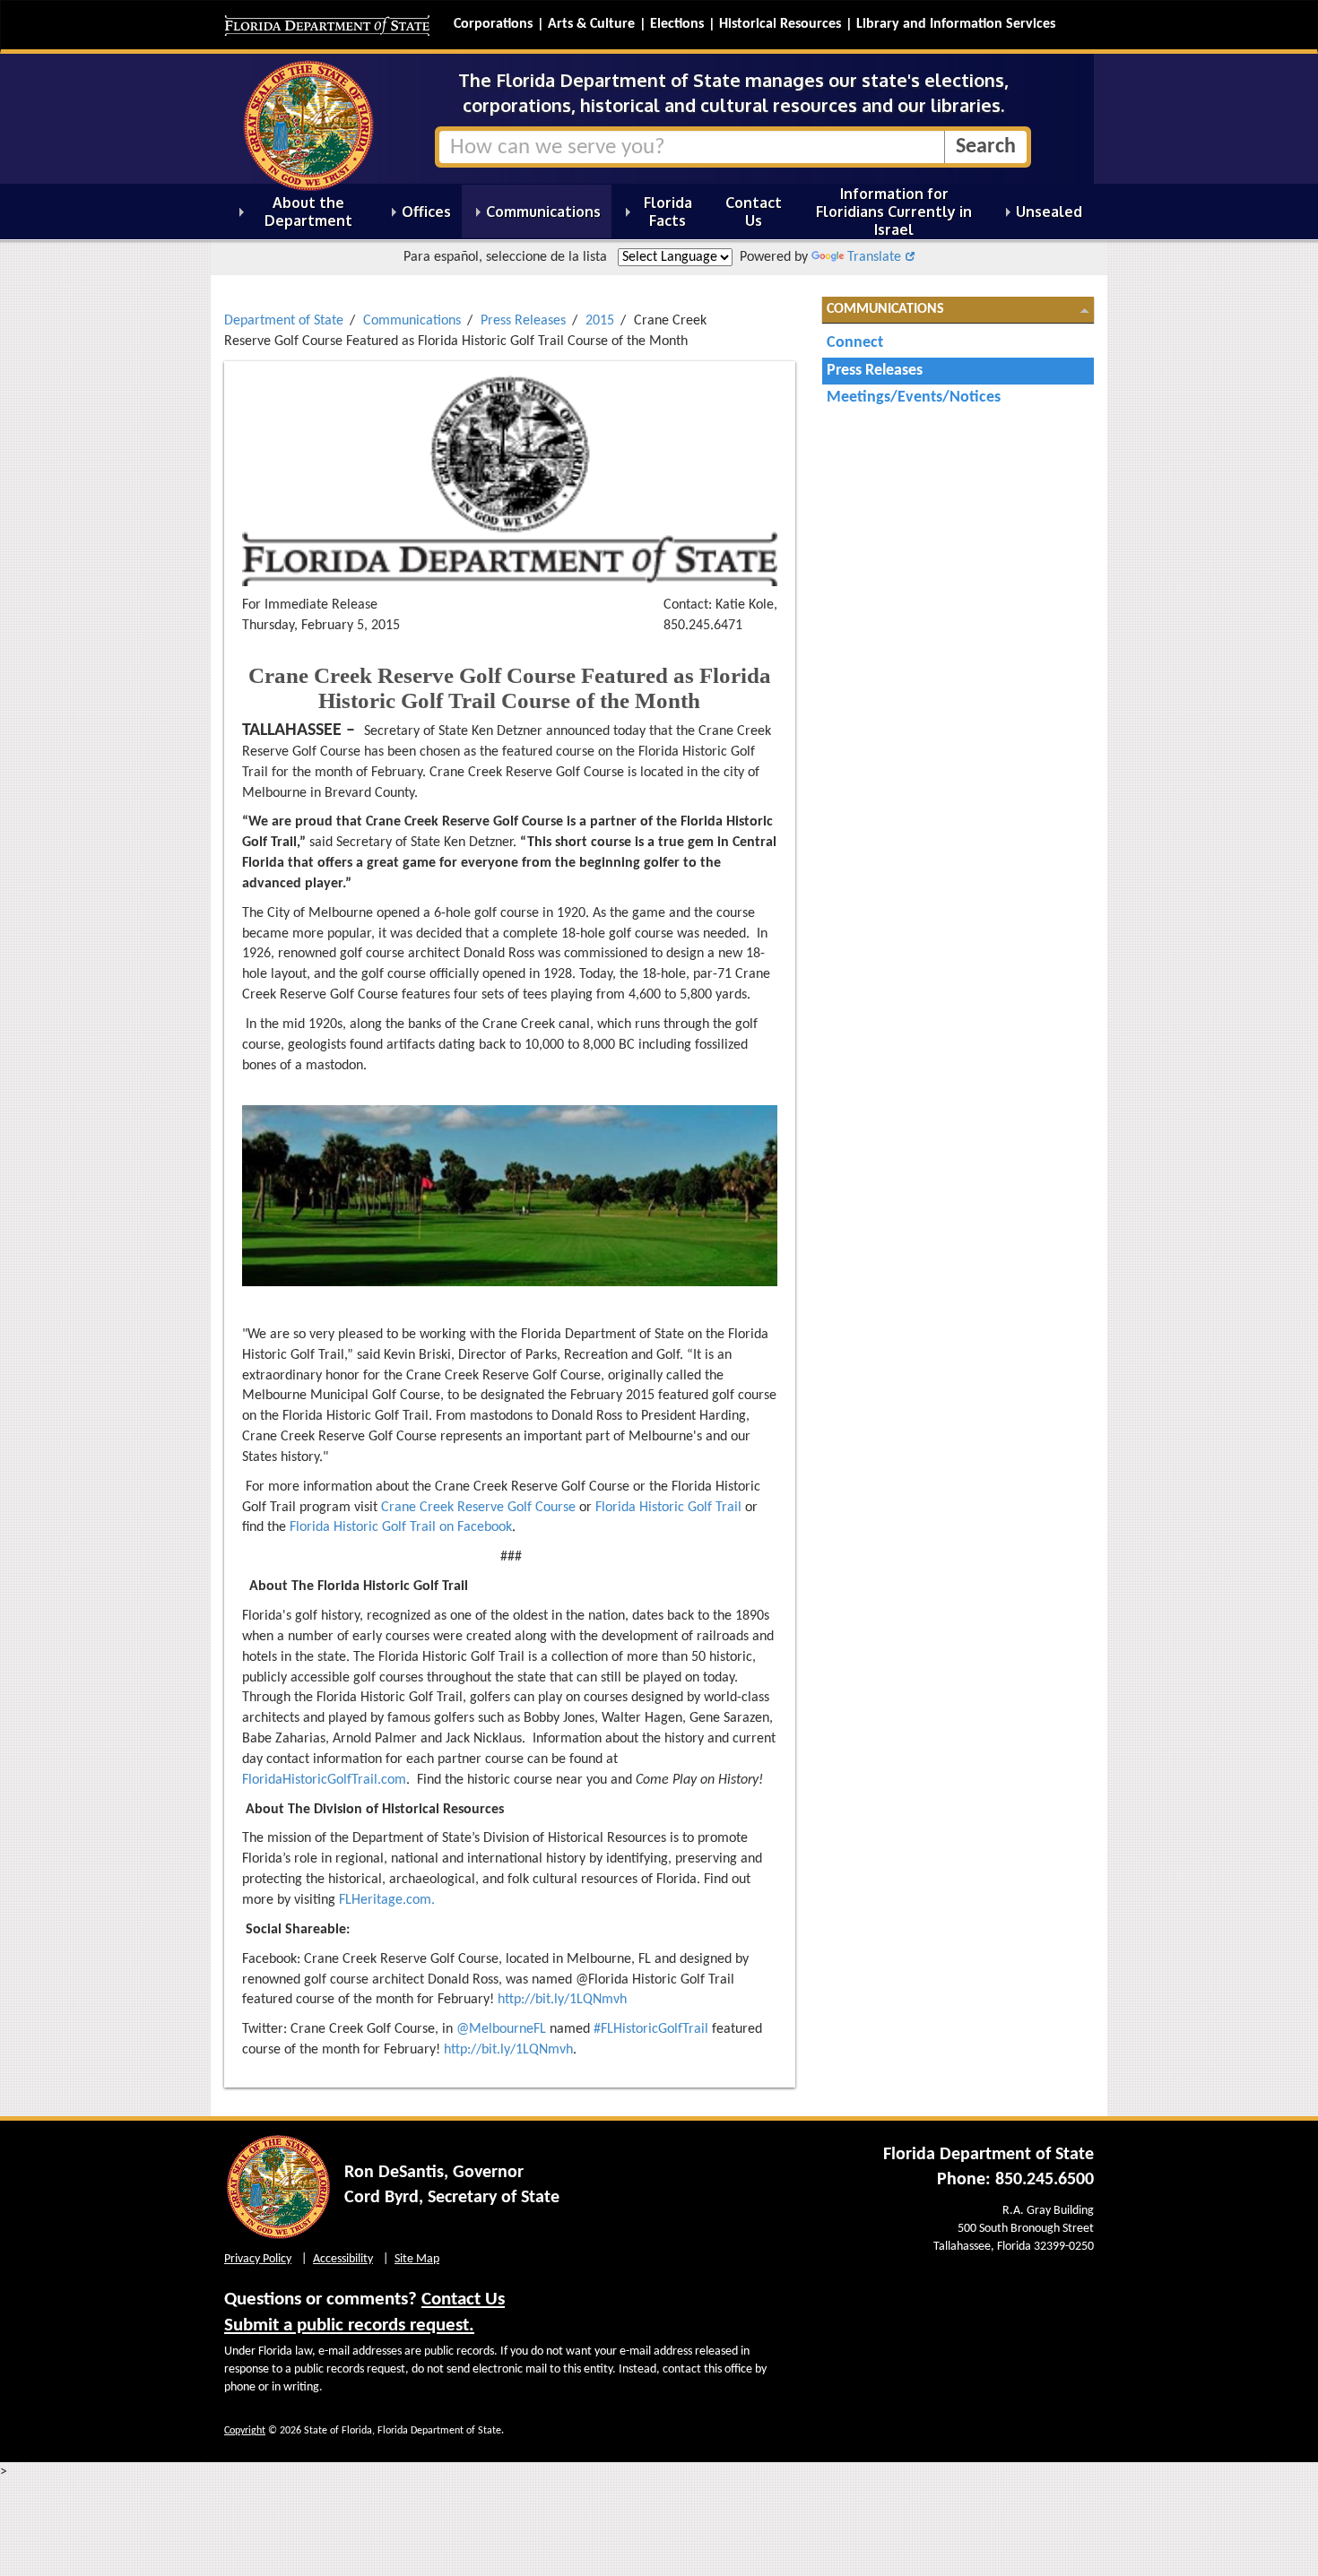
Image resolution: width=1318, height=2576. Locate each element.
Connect (855, 343)
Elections (677, 24)
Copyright (245, 2431)
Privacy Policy (258, 2259)
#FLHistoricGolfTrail (651, 2029)
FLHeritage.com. (387, 1900)
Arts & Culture (591, 24)
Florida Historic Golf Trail (668, 1508)
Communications (412, 321)
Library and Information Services (956, 24)
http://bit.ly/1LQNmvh (562, 2000)
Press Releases (523, 321)
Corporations (493, 24)
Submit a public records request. (349, 2325)
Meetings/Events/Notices (914, 398)
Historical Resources (780, 24)
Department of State (284, 321)
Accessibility (343, 2259)
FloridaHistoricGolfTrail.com (324, 1780)
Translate (874, 257)
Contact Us (463, 2299)
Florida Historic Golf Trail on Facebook (401, 1527)
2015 (600, 321)
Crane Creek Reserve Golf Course (478, 1508)
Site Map (417, 2259)
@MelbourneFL (501, 2029)
